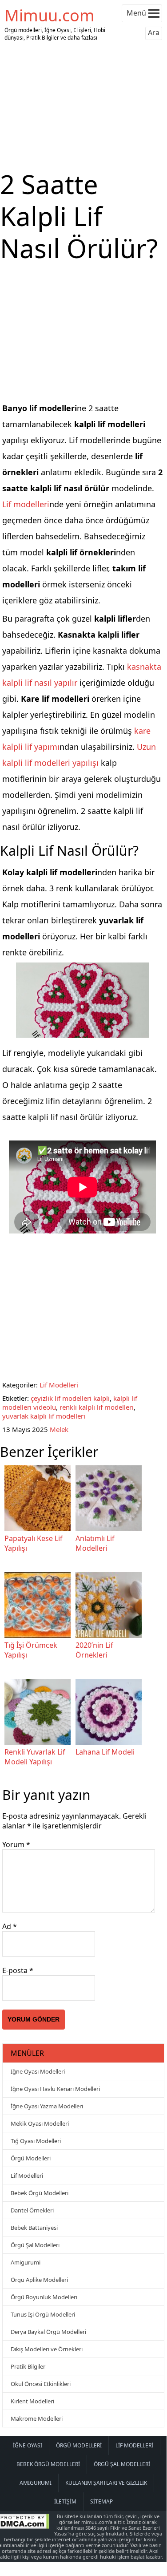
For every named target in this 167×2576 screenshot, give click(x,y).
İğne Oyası (28, 2445)
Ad (10, 1926)
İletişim (65, 2501)
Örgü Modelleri (31, 2158)
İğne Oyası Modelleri (38, 2071)
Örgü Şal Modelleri (35, 2245)
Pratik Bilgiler (28, 2366)
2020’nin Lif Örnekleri (94, 1650)
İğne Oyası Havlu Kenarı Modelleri (55, 2089)
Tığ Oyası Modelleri (36, 2141)
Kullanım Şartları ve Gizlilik (106, 2483)
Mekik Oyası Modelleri (40, 2123)
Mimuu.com (50, 15)
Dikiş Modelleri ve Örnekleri (47, 2349)
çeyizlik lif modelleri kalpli (70, 1398)
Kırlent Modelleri (32, 2401)
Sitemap (101, 2501)
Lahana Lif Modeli (105, 1752)
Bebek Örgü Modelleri (40, 2193)
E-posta (18, 1970)
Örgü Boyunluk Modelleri (44, 2297)
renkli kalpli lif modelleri (97, 1407)
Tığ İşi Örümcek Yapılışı (31, 1650)
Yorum (16, 1844)
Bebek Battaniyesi (34, 2228)
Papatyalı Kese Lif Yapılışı (34, 1543)
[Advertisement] (83, 106)
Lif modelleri (26, 504)
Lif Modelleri (59, 1385)
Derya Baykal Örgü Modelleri (48, 2332)
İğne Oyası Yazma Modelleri (47, 2106)
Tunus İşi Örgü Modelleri (43, 2314)
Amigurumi (26, 2262)
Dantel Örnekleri (32, 2210)
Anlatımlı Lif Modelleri (95, 1543)
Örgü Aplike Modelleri (39, 2280)
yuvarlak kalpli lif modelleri (44, 1416)
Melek (59, 1429)
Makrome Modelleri (37, 2418)
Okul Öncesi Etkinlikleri (41, 2384)
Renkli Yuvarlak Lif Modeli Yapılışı (35, 1757)
